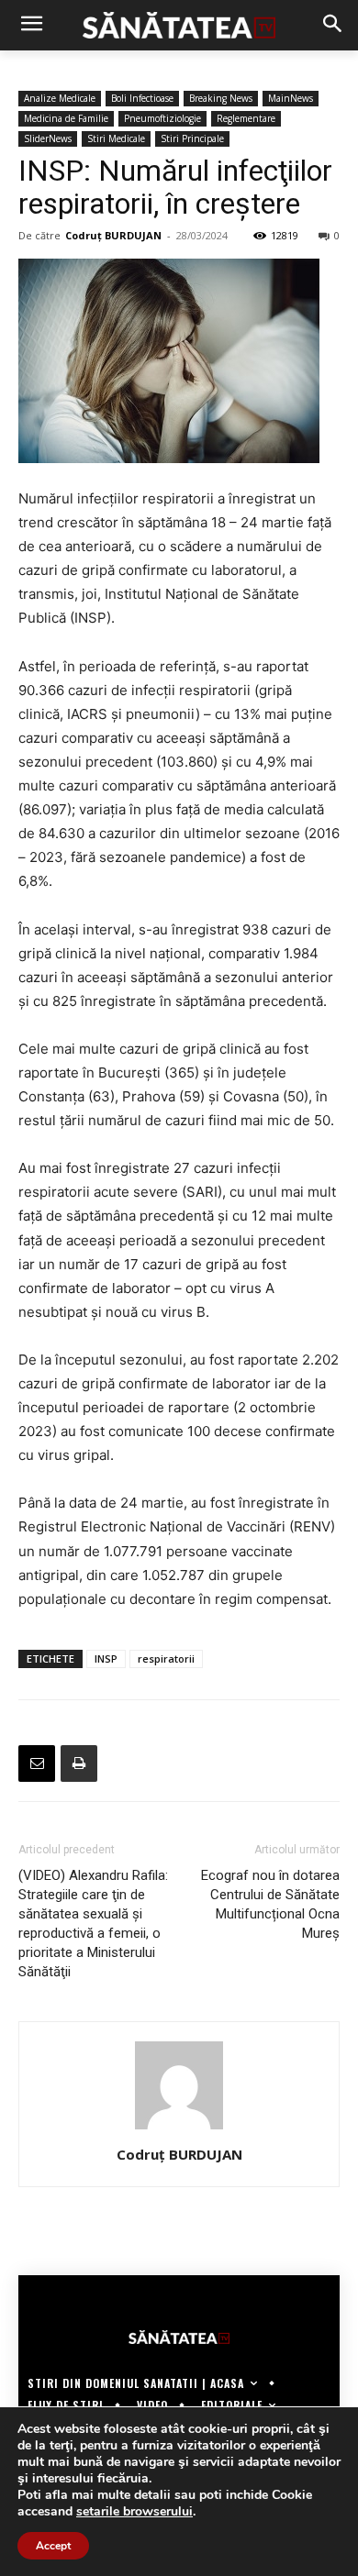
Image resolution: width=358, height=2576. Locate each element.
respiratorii (166, 1658)
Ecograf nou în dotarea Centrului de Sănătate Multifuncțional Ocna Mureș (270, 1904)
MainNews (291, 98)
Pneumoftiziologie (162, 118)
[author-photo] (179, 2129)
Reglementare (246, 118)
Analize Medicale (60, 98)
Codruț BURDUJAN (113, 235)
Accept (53, 2546)
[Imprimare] (79, 1763)
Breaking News (221, 98)
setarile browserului (134, 2512)
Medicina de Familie (66, 118)
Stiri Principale (192, 138)
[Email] (37, 1763)
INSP (106, 1658)
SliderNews (48, 138)
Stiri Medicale (116, 138)
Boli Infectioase (142, 98)
